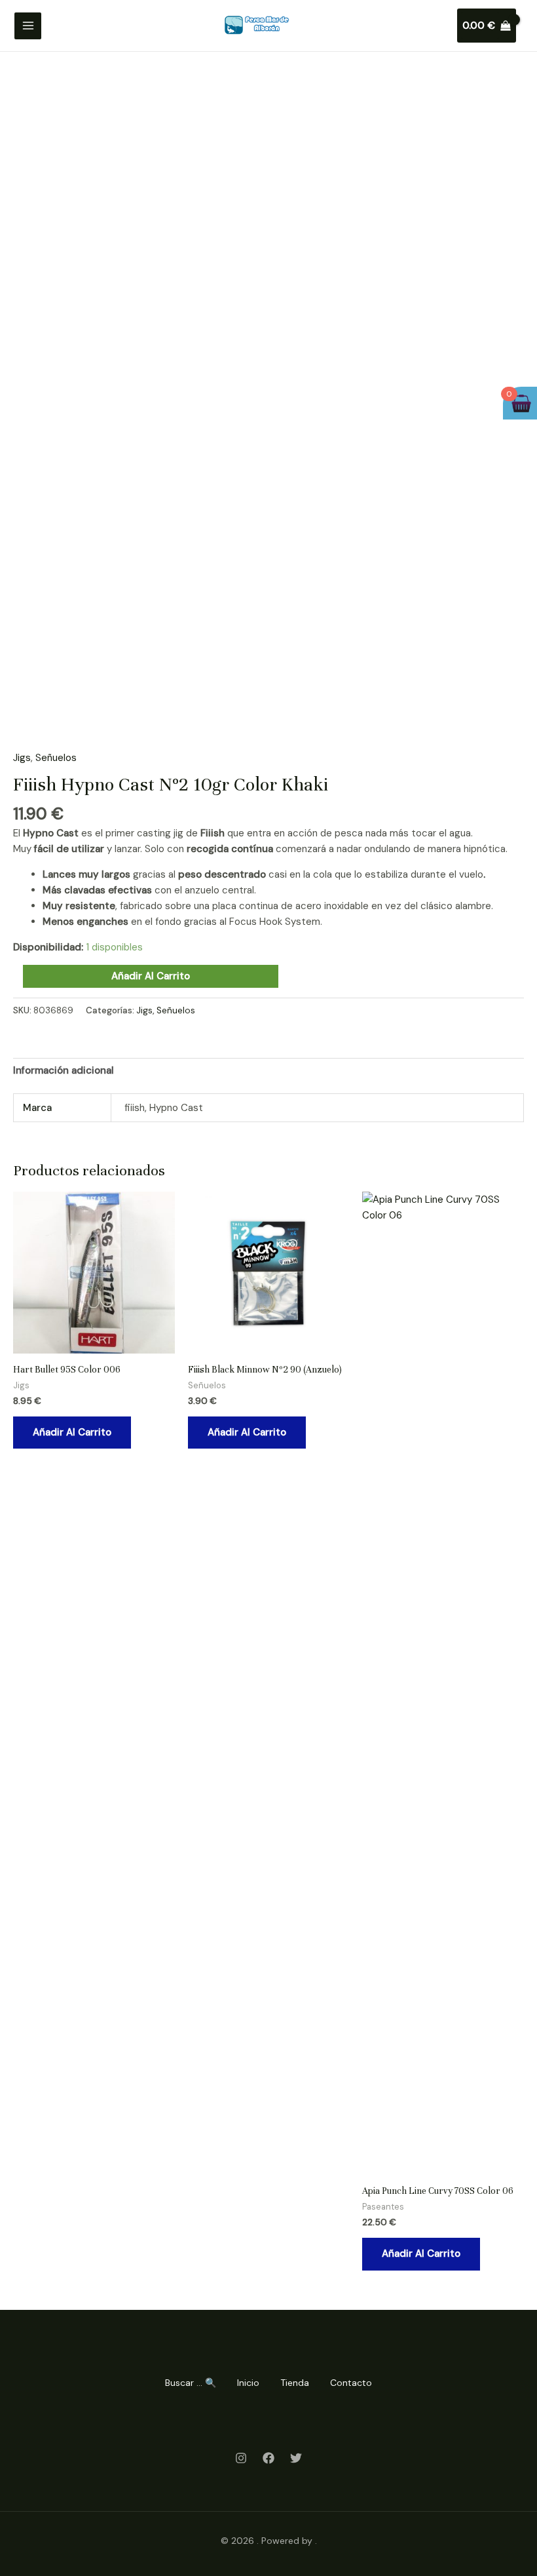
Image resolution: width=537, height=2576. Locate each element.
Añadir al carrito (151, 976)
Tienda (295, 2383)
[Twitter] (296, 2458)
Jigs (22, 758)
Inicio (248, 2383)
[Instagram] (241, 2458)
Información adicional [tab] (64, 1070)
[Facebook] (268, 2458)
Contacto (351, 2383)
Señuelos (56, 758)
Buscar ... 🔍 (191, 2383)
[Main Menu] (28, 26)
